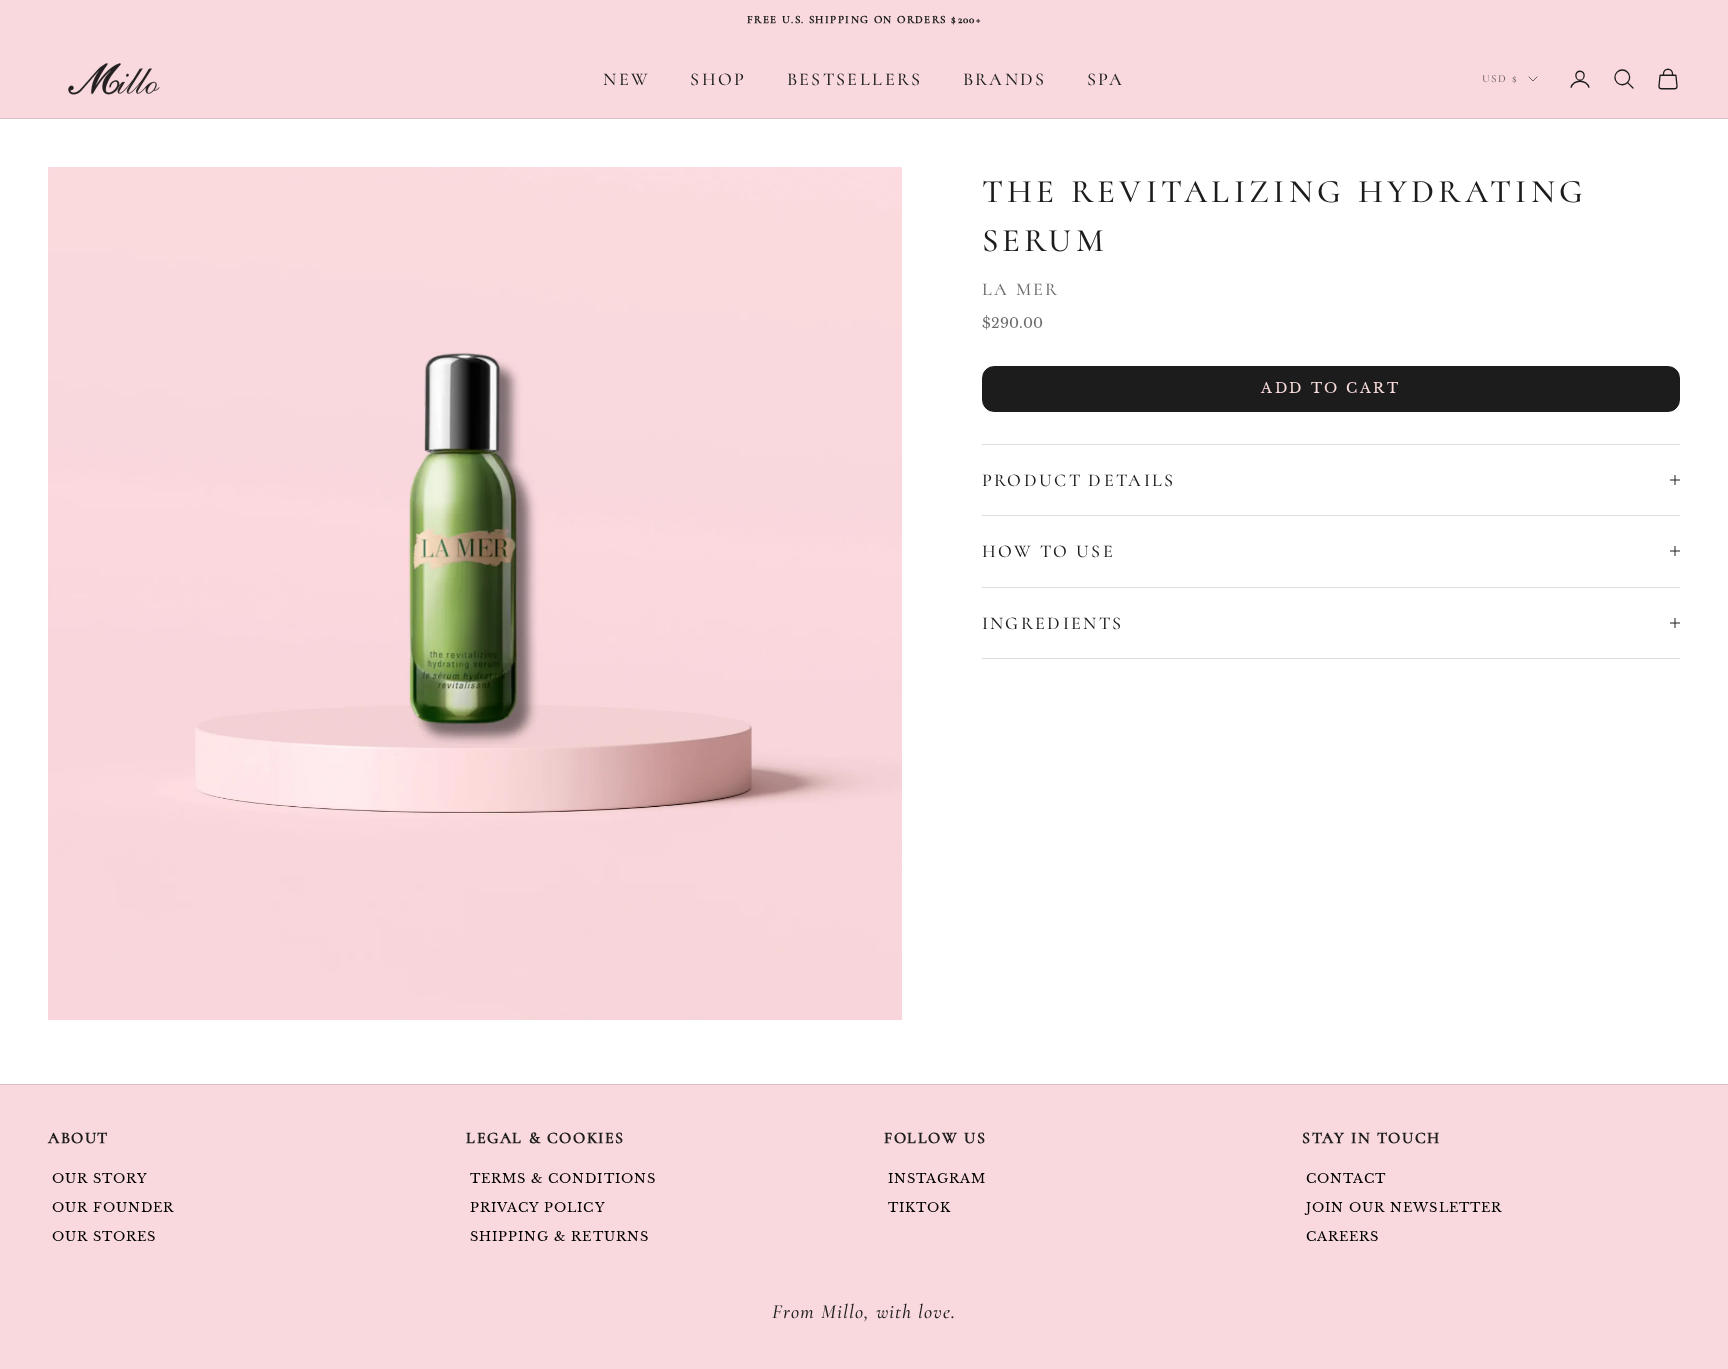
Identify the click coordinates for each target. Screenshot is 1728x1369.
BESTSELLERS (855, 79)
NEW (626, 79)
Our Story (100, 1178)
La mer (1021, 289)
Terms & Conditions (563, 1178)
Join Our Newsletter (1404, 1207)
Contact (1346, 1178)
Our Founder (113, 1207)
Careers (1342, 1236)
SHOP (718, 79)
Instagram (937, 1178)
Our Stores (104, 1236)
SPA (1106, 79)
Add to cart (1330, 388)
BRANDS (1005, 79)
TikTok (919, 1207)
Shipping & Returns (559, 1236)
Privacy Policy (538, 1207)
